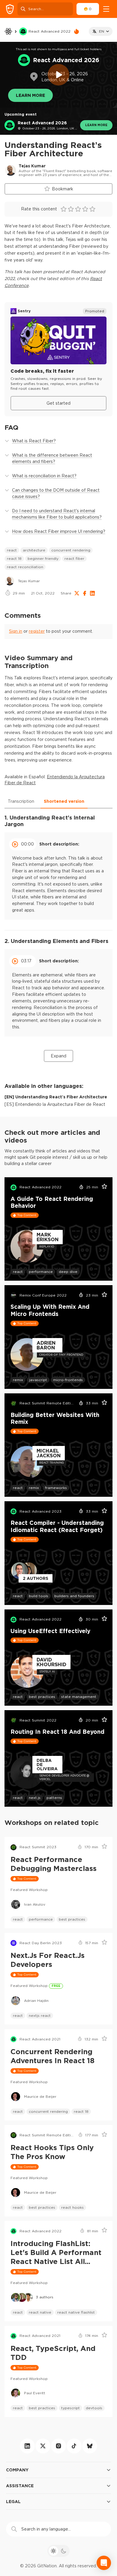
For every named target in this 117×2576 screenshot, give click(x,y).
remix (18, 1380)
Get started (58, 403)
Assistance (20, 2486)
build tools (39, 1596)
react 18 (14, 558)
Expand (58, 1056)
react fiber (74, 558)
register (37, 631)
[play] (58, 75)
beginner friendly (43, 558)
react (12, 550)
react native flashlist (76, 2312)
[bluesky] (90, 2446)
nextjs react (40, 2015)
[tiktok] (74, 2446)
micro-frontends (68, 1380)
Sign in (16, 631)
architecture (34, 550)
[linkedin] (27, 2446)
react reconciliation (25, 567)
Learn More (30, 95)
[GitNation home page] (10, 9)
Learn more (96, 125)
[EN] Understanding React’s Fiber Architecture (56, 1097)
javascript (38, 1380)
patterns (54, 1798)
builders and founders (74, 1596)
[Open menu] (106, 9)
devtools (94, 2408)
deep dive (68, 1272)
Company (17, 2470)
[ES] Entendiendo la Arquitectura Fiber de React (55, 1104)
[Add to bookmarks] (102, 1187)
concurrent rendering (71, 550)
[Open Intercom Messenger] (104, 2563)
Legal (13, 2501)
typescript (70, 2408)
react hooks (72, 2207)
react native (40, 2312)
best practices (42, 1697)
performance (41, 1272)
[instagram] (58, 2446)
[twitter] (43, 2446)
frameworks (56, 1488)
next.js (35, 1798)
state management (79, 1697)
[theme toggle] (58, 2551)
